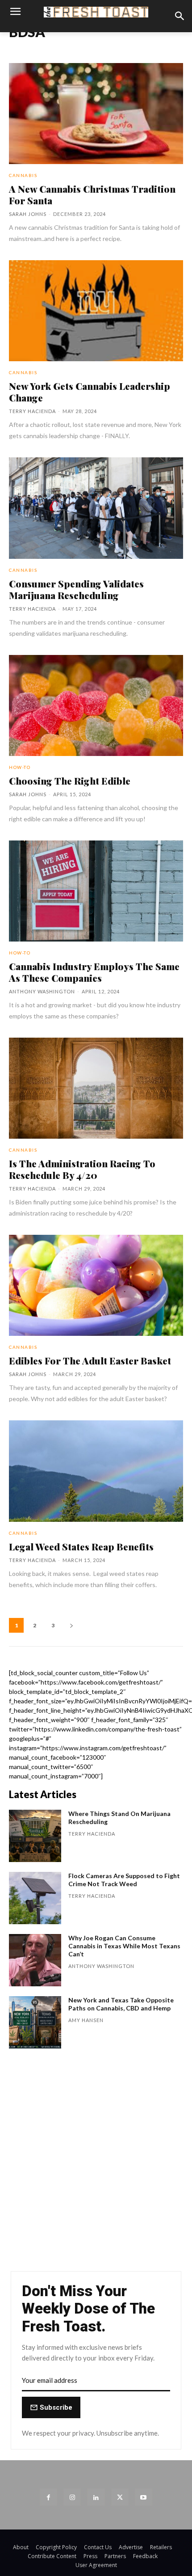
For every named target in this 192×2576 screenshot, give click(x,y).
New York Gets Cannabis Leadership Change (90, 392)
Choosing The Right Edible (70, 781)
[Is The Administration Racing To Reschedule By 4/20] (96, 1088)
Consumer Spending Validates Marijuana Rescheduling (76, 589)
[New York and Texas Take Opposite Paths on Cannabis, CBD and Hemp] (35, 2022)
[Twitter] (120, 2497)
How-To (20, 767)
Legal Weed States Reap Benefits (81, 1546)
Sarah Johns (28, 214)
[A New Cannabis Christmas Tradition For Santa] (96, 114)
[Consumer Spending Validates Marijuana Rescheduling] (96, 508)
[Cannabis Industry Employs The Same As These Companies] (96, 891)
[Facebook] (48, 2497)
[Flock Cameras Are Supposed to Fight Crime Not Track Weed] (35, 1898)
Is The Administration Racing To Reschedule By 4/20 (82, 1169)
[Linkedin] (96, 2497)
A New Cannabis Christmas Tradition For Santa (92, 194)
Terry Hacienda (32, 411)
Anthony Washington (42, 991)
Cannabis (23, 175)
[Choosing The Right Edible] (96, 705)
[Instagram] (72, 2497)
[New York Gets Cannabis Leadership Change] (96, 311)
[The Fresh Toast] (96, 12)
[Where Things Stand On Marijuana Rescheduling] (35, 1836)
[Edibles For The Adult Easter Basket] (96, 1285)
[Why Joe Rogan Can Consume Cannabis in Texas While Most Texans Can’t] (35, 1960)
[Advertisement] (96, 2164)
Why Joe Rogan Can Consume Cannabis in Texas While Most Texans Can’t (124, 1946)
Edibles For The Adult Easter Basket (90, 1360)
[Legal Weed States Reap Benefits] (96, 1471)
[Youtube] (144, 2497)
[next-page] (71, 1625)
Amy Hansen (86, 2020)
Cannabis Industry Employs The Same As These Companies (94, 972)
